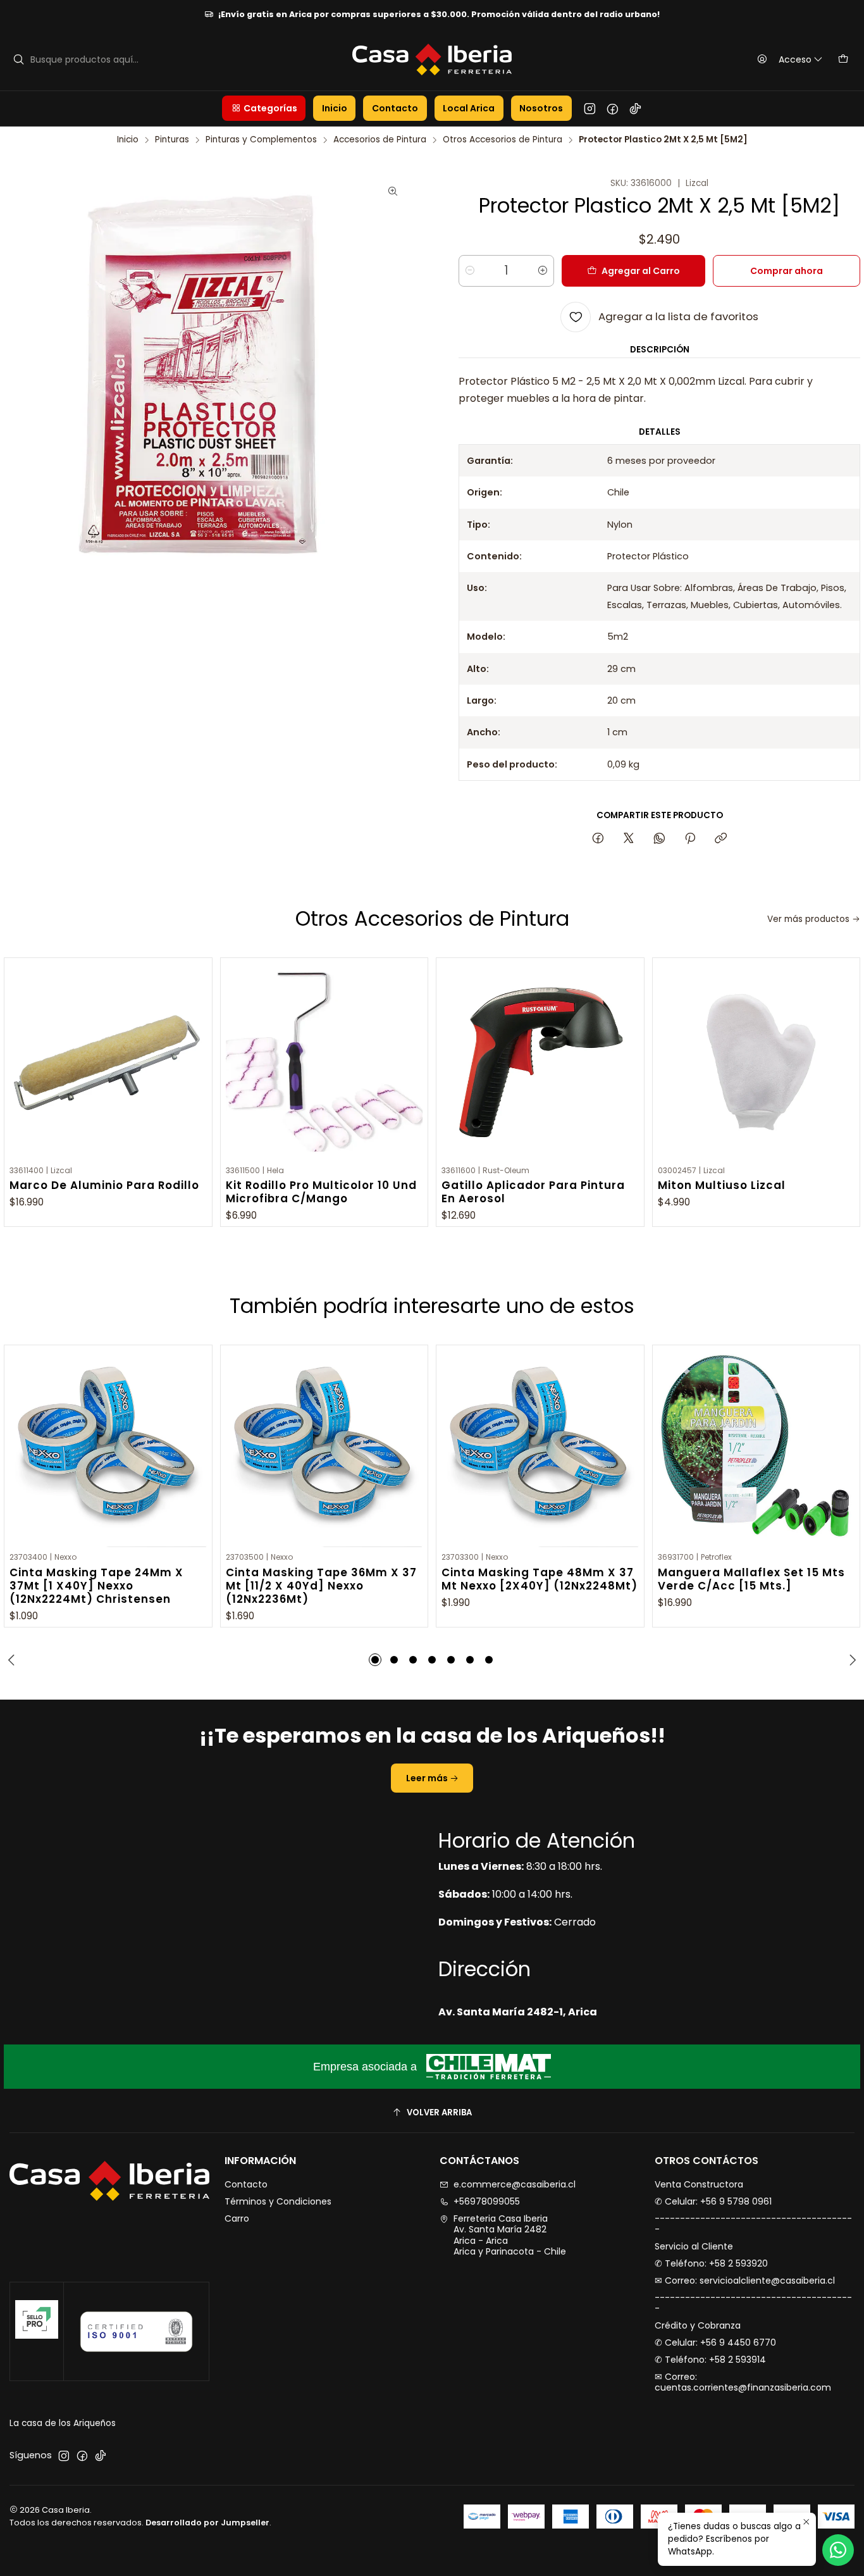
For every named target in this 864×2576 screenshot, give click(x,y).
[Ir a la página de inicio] (432, 59)
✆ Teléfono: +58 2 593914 (710, 2360)
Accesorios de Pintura (380, 140)
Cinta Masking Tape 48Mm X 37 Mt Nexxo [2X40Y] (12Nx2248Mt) (540, 1579)
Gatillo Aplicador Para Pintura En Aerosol (533, 1192)
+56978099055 (487, 2201)
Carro (237, 2218)
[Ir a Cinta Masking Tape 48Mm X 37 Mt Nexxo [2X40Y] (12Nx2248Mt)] (540, 1449)
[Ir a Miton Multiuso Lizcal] (756, 1062)
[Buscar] (18, 59)
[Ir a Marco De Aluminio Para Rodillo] (108, 1062)
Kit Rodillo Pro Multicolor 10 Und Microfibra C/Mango (321, 1192)
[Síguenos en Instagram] (590, 108)
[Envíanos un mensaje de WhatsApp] (838, 2550)
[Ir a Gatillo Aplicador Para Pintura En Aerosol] (540, 1062)
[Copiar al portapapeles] (721, 839)
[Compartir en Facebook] (598, 839)
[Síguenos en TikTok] (635, 108)
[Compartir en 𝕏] (629, 839)
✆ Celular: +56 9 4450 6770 (715, 2343)
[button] (264, 108)
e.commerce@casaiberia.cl (515, 2184)
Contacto (246, 2184)
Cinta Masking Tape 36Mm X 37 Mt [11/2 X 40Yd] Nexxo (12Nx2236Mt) (321, 1586)
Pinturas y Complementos (261, 140)
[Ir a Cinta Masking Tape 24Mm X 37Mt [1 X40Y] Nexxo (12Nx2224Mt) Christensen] (108, 1449)
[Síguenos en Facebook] (613, 108)
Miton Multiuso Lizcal (722, 1185)
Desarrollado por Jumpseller (207, 2523)
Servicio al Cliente (694, 2246)
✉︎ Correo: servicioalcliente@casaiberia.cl (745, 2280)
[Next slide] (851, 1660)
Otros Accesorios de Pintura (503, 140)
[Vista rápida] (196, 1059)
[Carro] (843, 59)
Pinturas (172, 140)
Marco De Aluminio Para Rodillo (104, 1185)
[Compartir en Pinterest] (690, 839)
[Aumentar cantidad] (543, 271)
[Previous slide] (13, 1660)
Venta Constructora (699, 2184)
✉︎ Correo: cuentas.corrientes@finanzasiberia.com (743, 2382)
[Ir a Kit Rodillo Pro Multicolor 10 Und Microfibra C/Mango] (324, 1062)
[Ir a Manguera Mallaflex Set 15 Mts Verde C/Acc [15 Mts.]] (756, 1449)
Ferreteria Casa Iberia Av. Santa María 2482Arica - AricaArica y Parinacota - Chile (510, 2235)
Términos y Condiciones (278, 2201)
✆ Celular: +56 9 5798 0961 (713, 2201)
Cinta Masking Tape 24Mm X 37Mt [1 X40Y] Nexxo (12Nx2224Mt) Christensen (96, 1586)
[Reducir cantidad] (470, 271)
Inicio (128, 140)
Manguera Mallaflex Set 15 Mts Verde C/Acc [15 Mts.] (751, 1579)
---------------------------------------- (753, 2224)
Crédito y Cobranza (698, 2325)
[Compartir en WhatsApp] (659, 839)
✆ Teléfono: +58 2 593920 (711, 2263)
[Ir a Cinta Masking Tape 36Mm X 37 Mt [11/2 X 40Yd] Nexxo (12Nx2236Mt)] (324, 1449)
